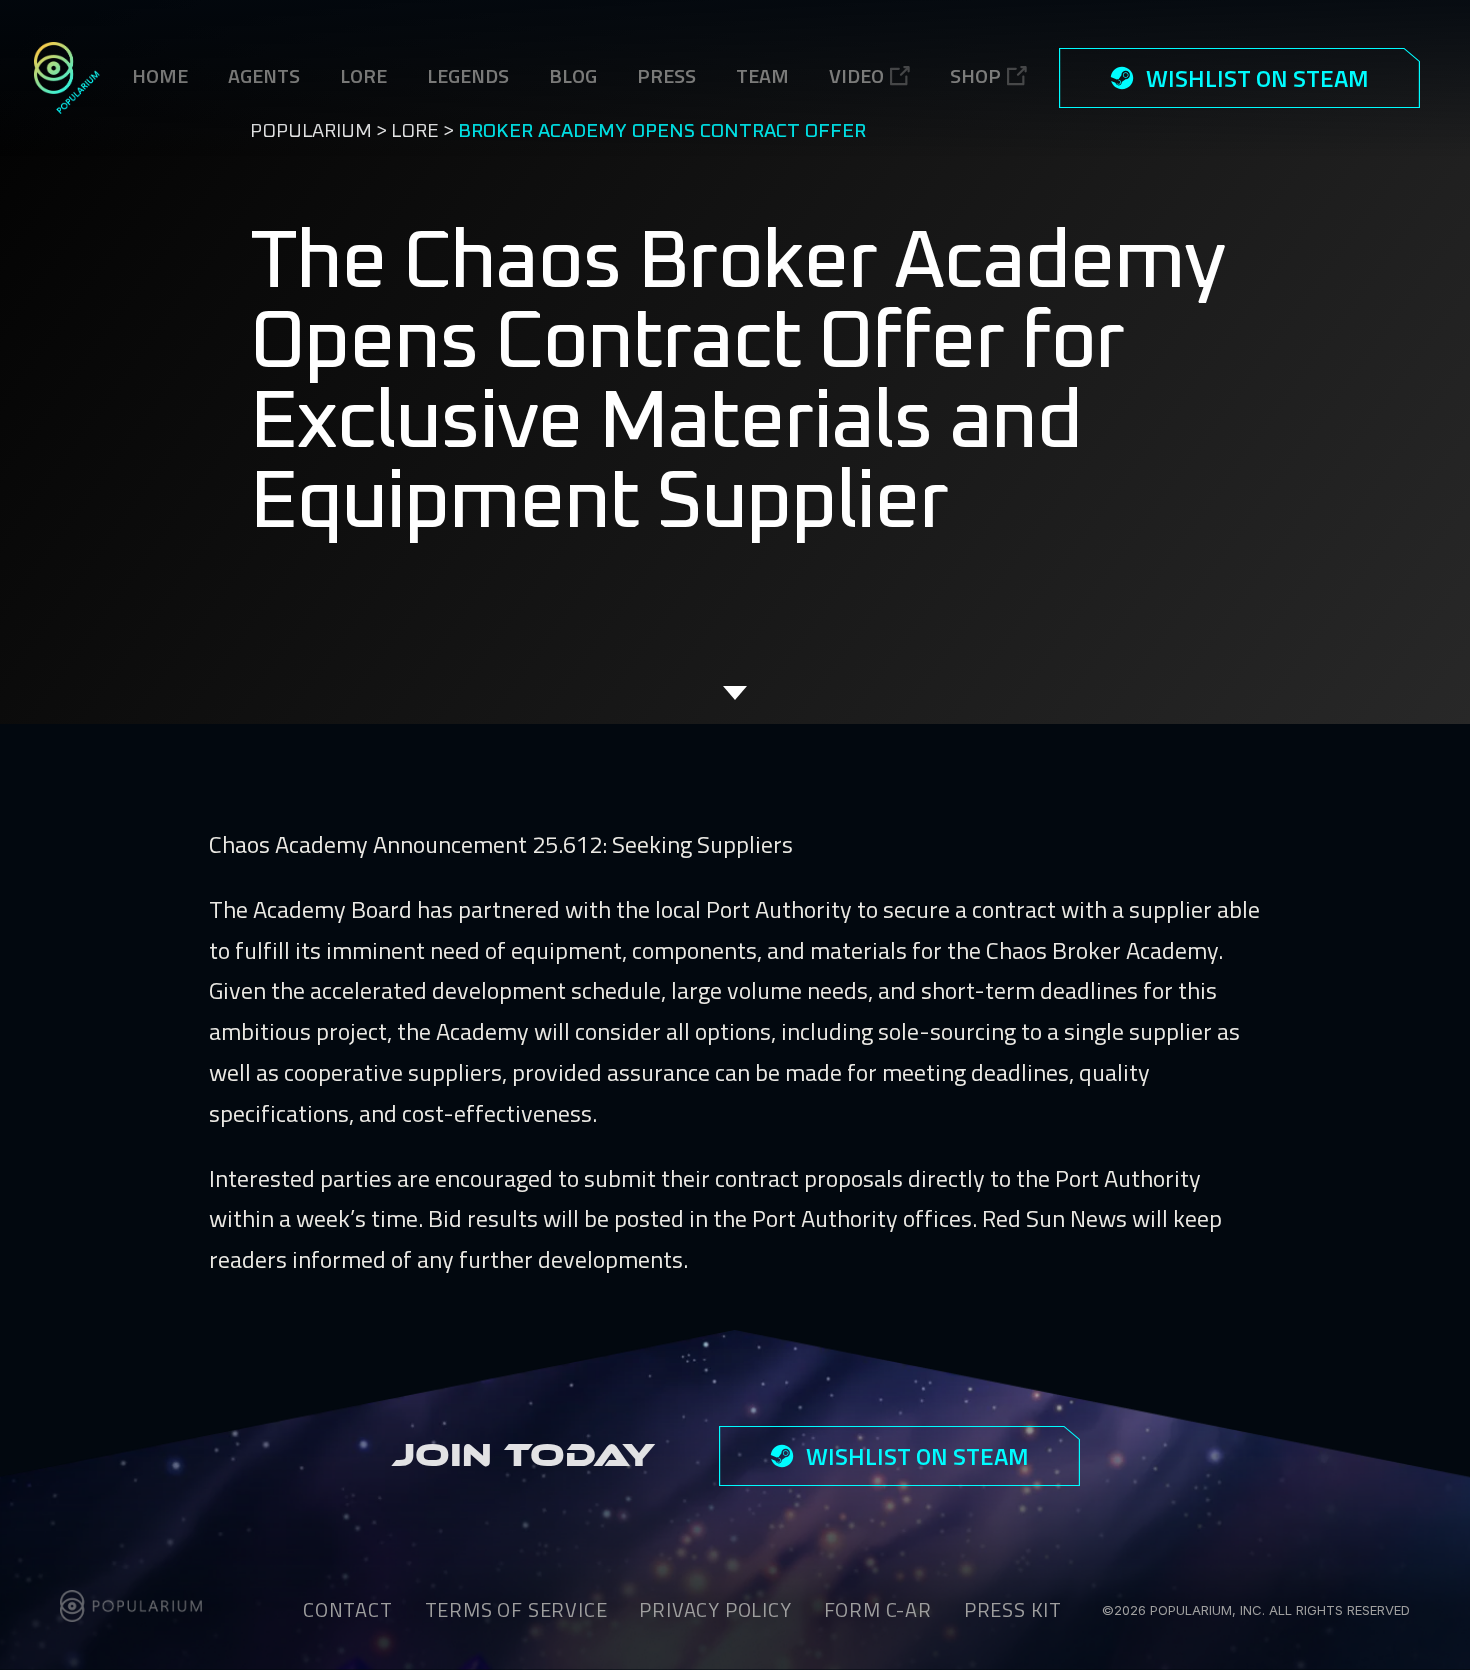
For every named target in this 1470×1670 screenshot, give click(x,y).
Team (762, 75)
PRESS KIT (1013, 1609)
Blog (573, 75)
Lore (415, 131)
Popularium (311, 131)
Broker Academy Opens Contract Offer (662, 131)
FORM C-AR (878, 1609)
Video (856, 75)
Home (160, 75)
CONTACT (348, 1609)
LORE (363, 75)
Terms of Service (516, 1609)
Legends (468, 75)
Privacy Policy (715, 1609)
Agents (264, 75)
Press (666, 75)
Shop (975, 75)
